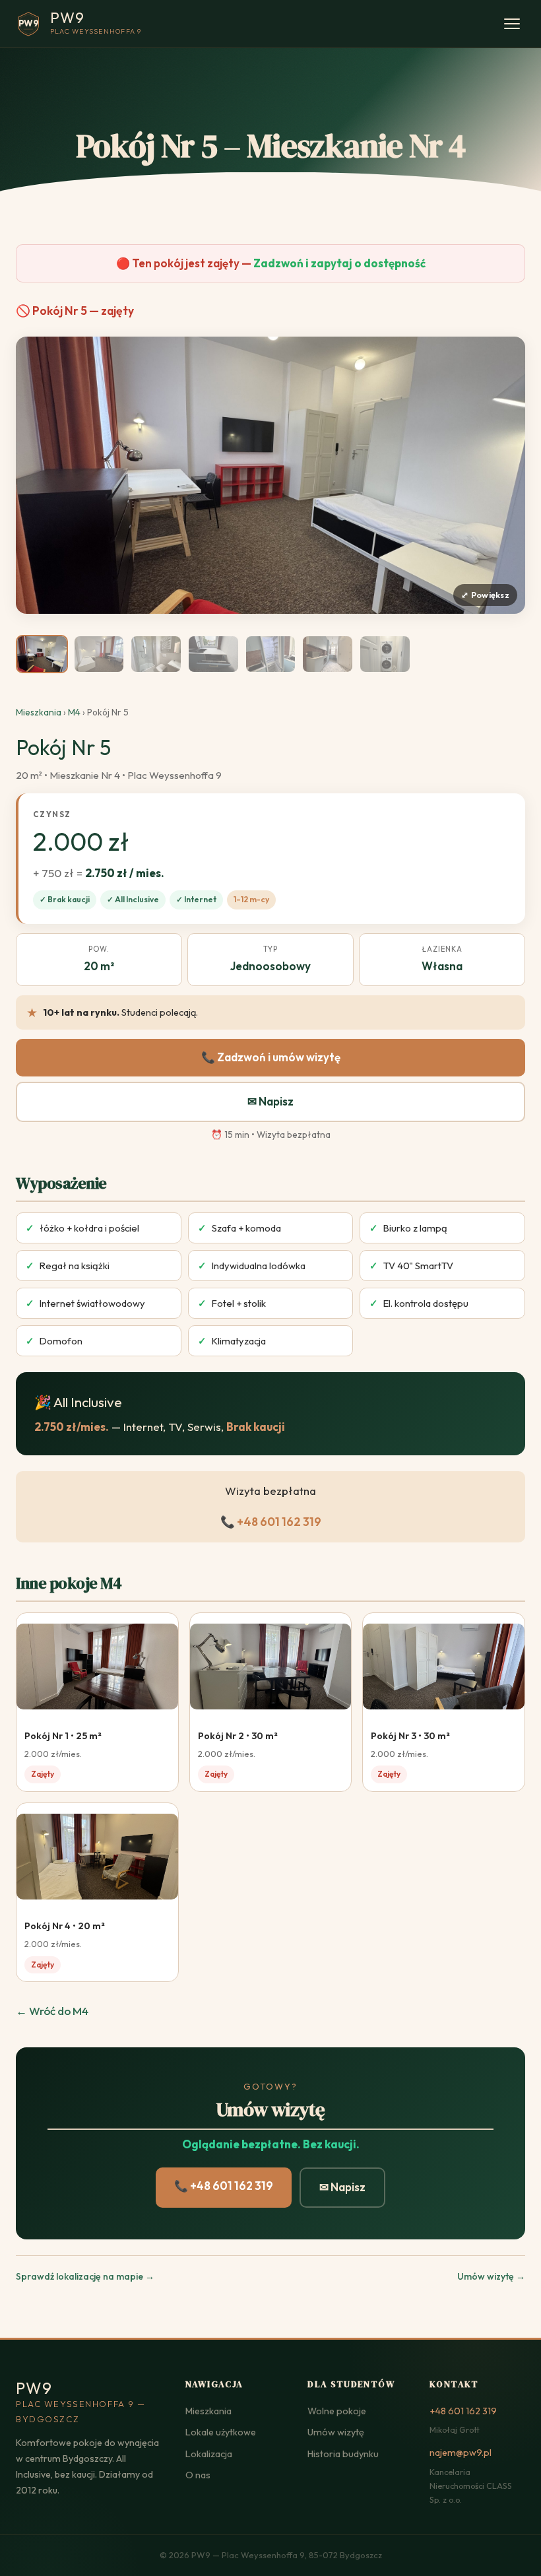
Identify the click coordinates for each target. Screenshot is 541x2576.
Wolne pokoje (337, 2411)
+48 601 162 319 (463, 2411)
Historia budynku (343, 2454)
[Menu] (512, 24)
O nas (198, 2475)
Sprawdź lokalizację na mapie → (85, 2276)
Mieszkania (39, 712)
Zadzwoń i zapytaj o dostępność (339, 263)
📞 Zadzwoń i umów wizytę (271, 1057)
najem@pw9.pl (461, 2453)
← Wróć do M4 (52, 2011)
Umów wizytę (336, 2432)
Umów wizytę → (491, 2276)
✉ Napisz (270, 1101)
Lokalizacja (209, 2454)
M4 (74, 712)
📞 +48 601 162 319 (271, 1522)
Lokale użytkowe (221, 2432)
